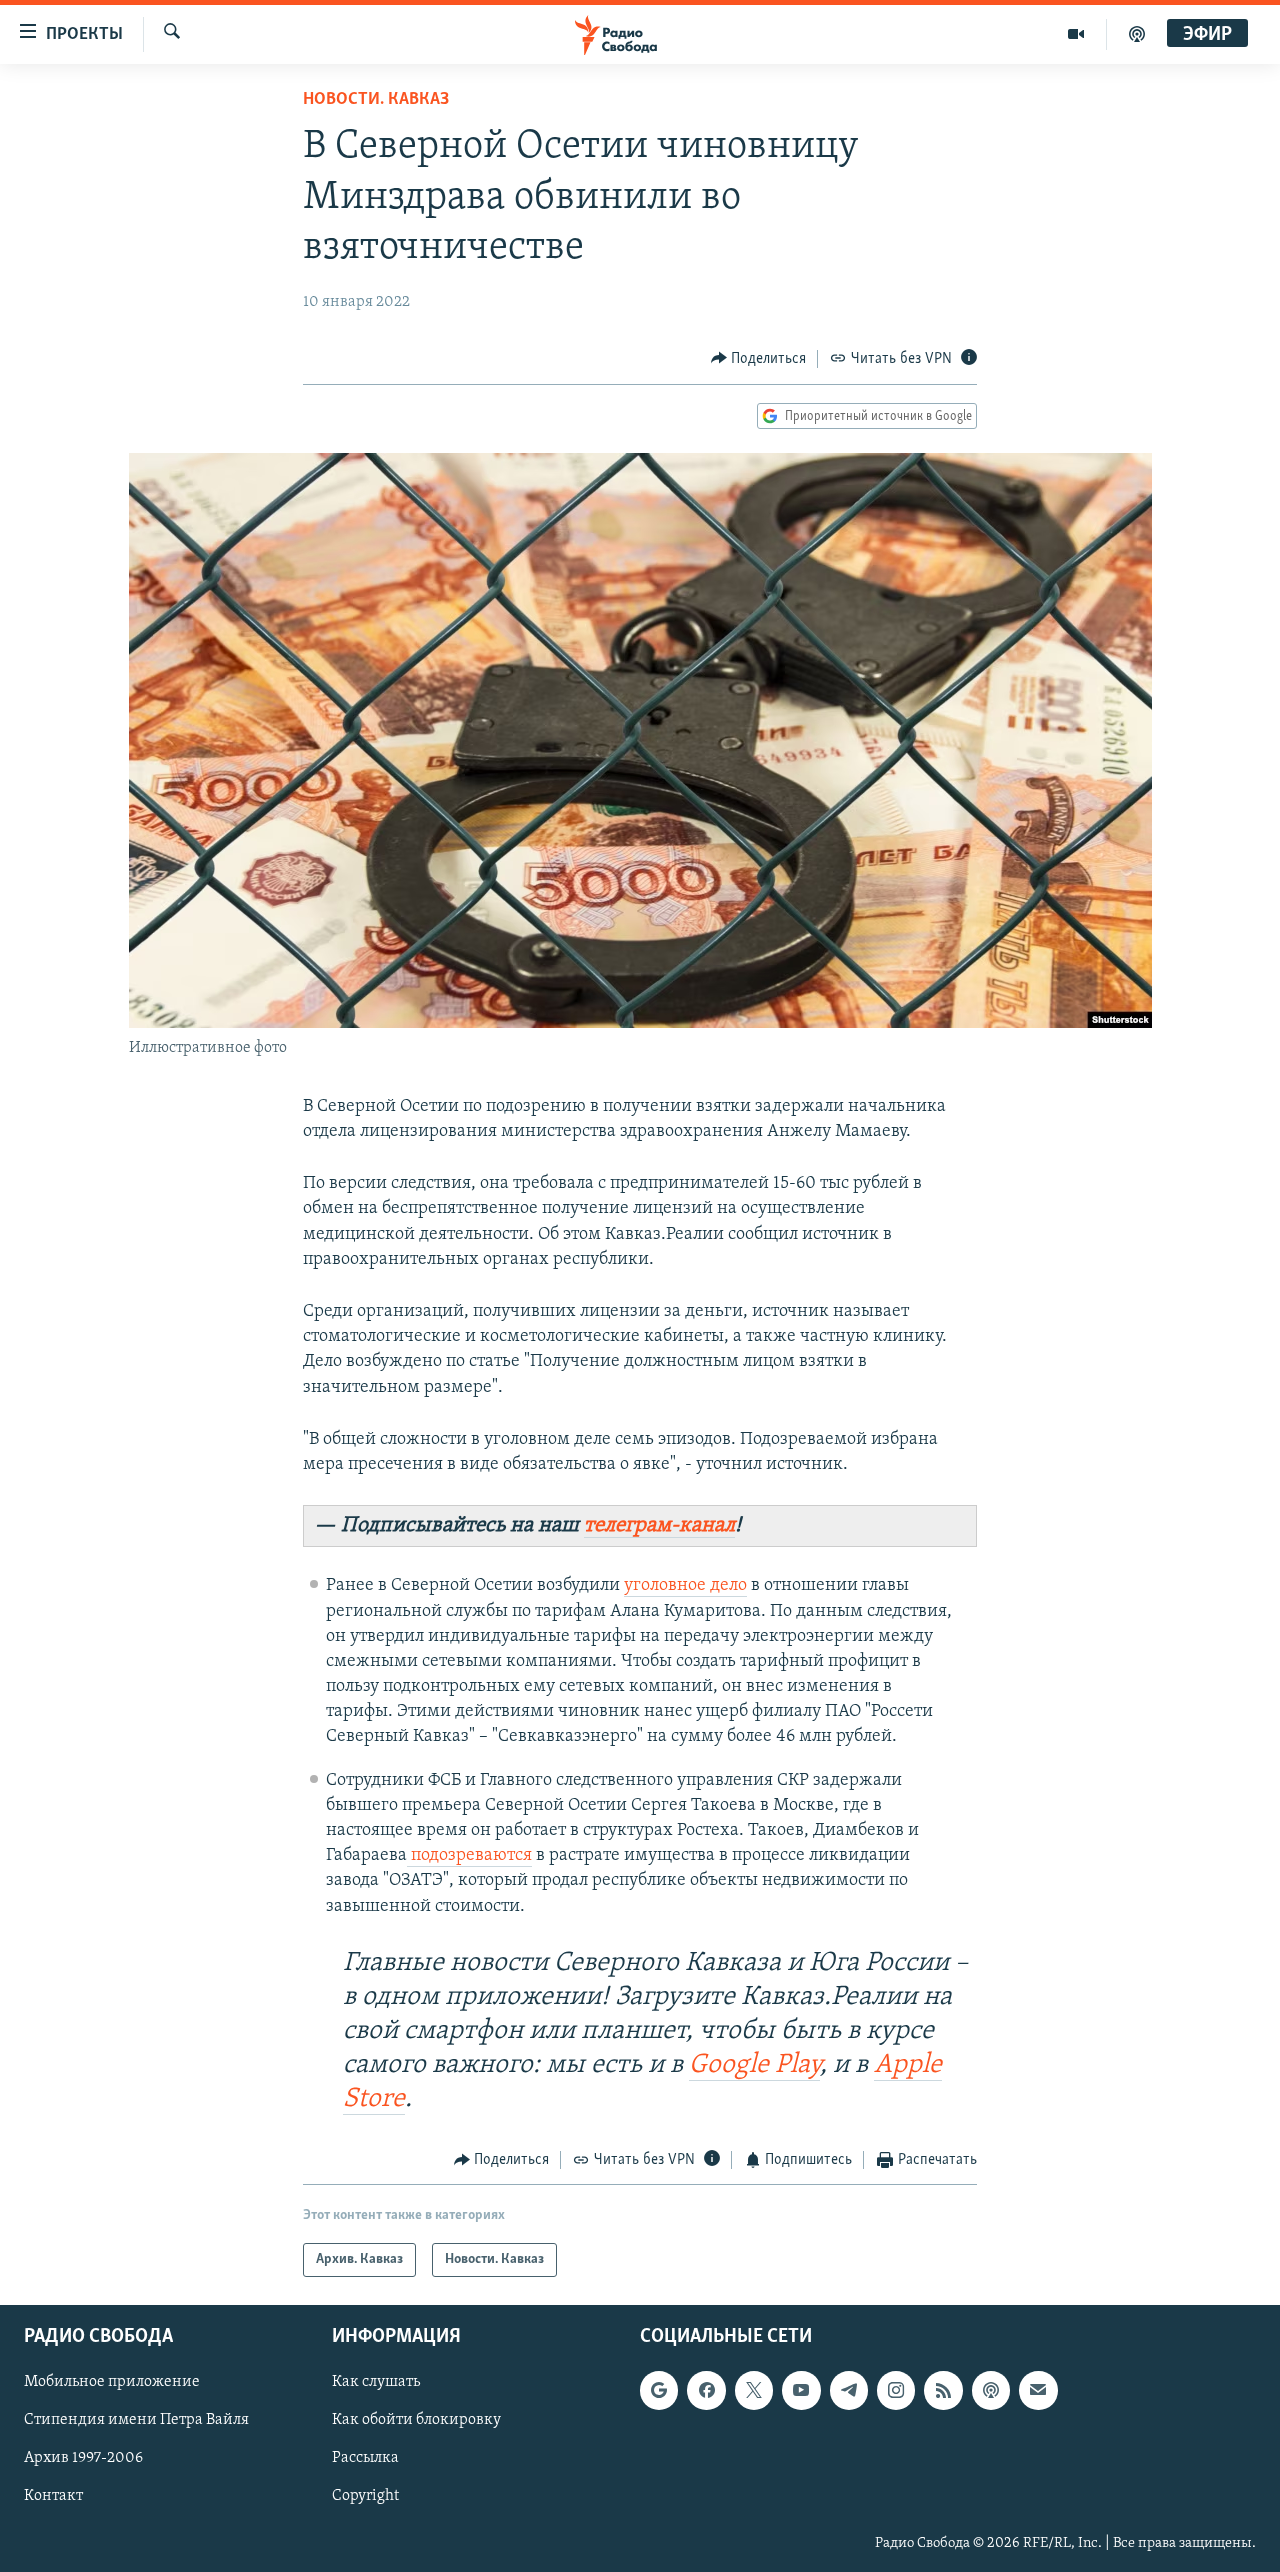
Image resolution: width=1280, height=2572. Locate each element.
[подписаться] (1038, 2391)
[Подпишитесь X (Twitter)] (754, 2391)
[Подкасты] (991, 2391)
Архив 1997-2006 (83, 2459)
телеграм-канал (659, 1525)
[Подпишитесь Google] (659, 2391)
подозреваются (469, 1856)
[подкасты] (1137, 34)
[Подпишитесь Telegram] (849, 2391)
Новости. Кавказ (376, 100)
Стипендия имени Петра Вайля (136, 2421)
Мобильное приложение (112, 2383)
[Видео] (1076, 34)
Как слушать (376, 2383)
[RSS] (943, 2391)
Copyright (365, 2497)
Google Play (754, 2065)
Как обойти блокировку (416, 2421)
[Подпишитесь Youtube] (801, 2391)
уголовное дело (685, 1586)
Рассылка (365, 2459)
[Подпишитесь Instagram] (896, 2391)
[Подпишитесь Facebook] (706, 2391)
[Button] (759, 359)
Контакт (53, 2497)
